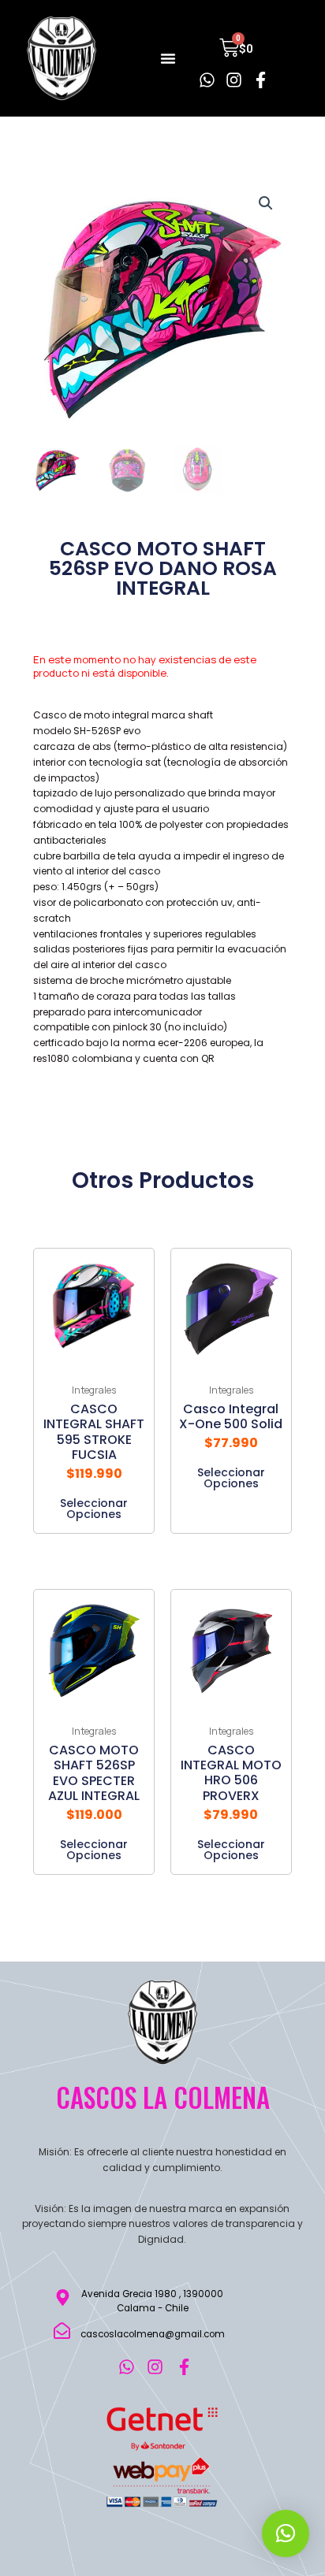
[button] (168, 58)
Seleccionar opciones (94, 1507)
